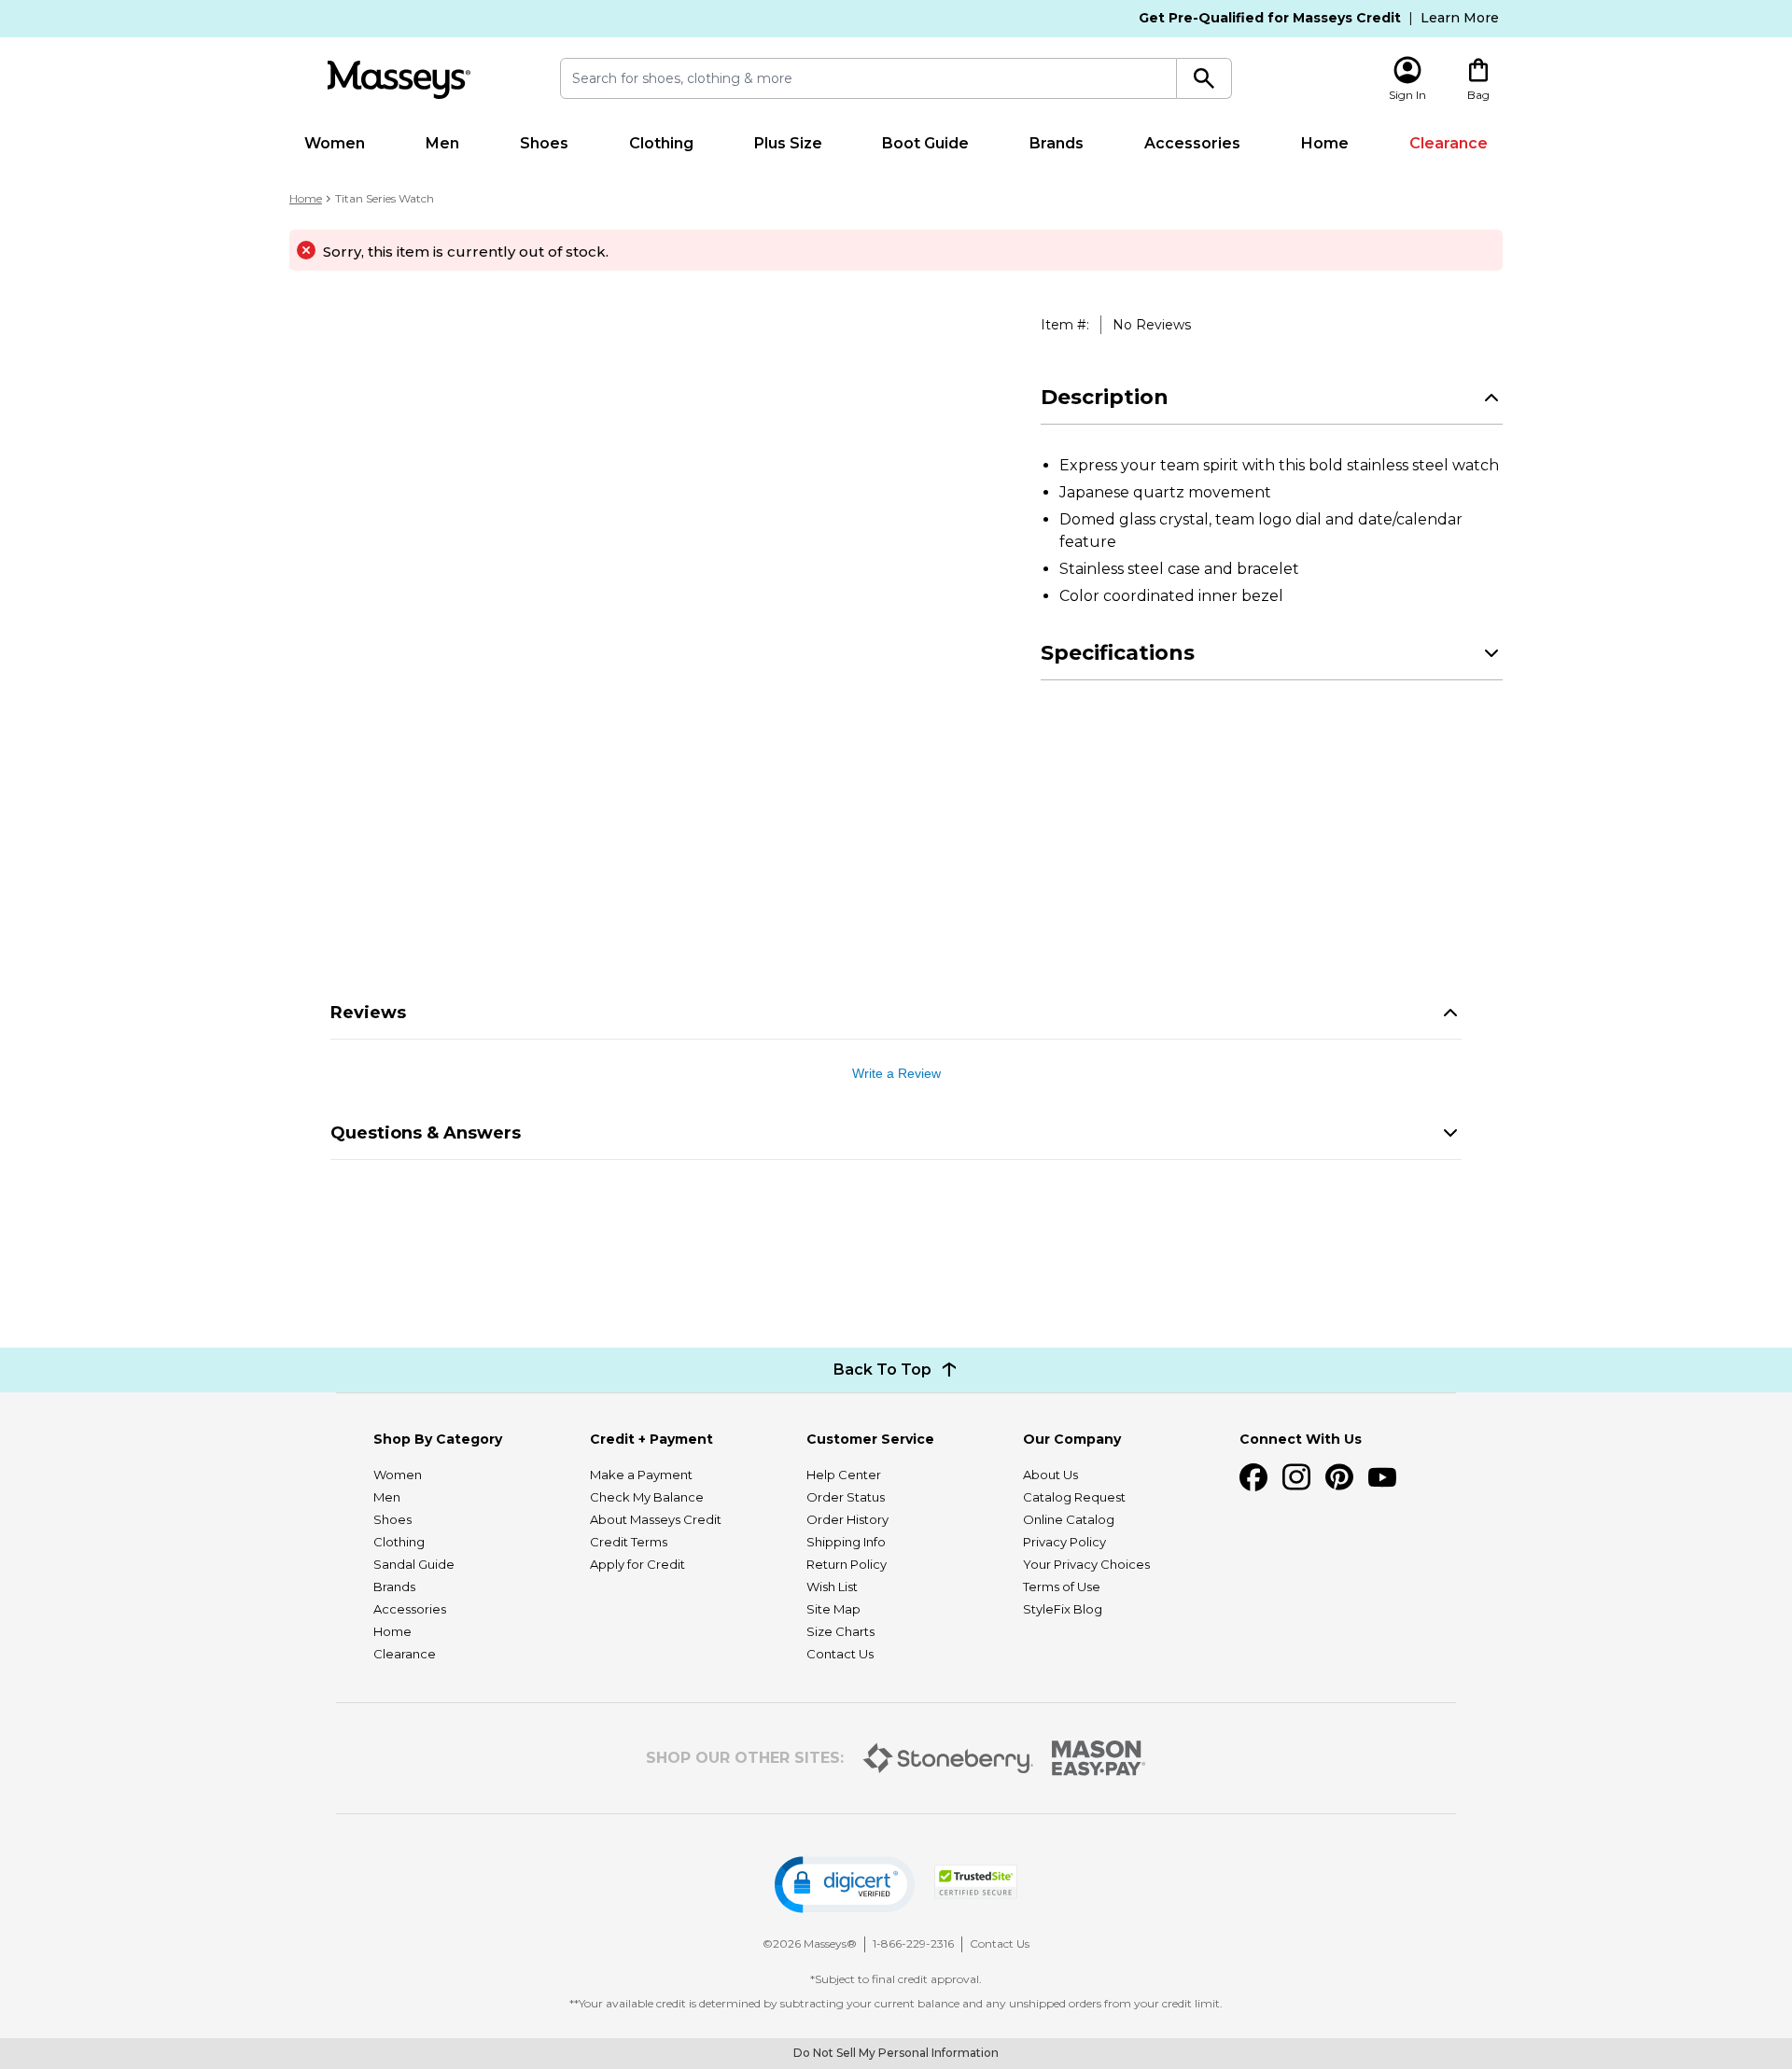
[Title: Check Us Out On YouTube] (1382, 1477)
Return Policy (847, 1564)
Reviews (368, 1013)
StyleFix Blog (1063, 1609)
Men (442, 143)
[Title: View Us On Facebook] (1253, 1477)
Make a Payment (641, 1475)
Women (335, 143)
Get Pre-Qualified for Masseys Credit (1270, 18)
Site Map (833, 1609)
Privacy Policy (1064, 1542)
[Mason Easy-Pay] (1099, 1758)
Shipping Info (846, 1542)
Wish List (832, 1587)
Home (1325, 143)
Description (1105, 397)
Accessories (1192, 143)
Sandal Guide (414, 1564)
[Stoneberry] (948, 1758)
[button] (845, 1885)
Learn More (1460, 18)
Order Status (846, 1497)
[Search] (1204, 78)
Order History (847, 1519)
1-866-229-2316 (913, 1943)
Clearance (1449, 143)
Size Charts (840, 1631)
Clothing (661, 143)
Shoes (544, 143)
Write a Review (896, 1073)
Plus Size (788, 143)
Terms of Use (1062, 1587)
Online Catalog (1069, 1519)
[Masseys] (399, 80)
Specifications (1118, 653)
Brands (1057, 143)
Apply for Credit (637, 1564)
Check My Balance (647, 1497)
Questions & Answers (426, 1133)
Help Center (844, 1475)
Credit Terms (629, 1542)
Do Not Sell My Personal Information (896, 2053)
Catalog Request (1074, 1497)
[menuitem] (335, 144)
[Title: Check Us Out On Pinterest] (1339, 1477)
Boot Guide (925, 143)
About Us (1050, 1475)
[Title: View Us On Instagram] (1296, 1477)
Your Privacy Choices (1086, 1564)
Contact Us (840, 1654)
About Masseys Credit (656, 1519)
